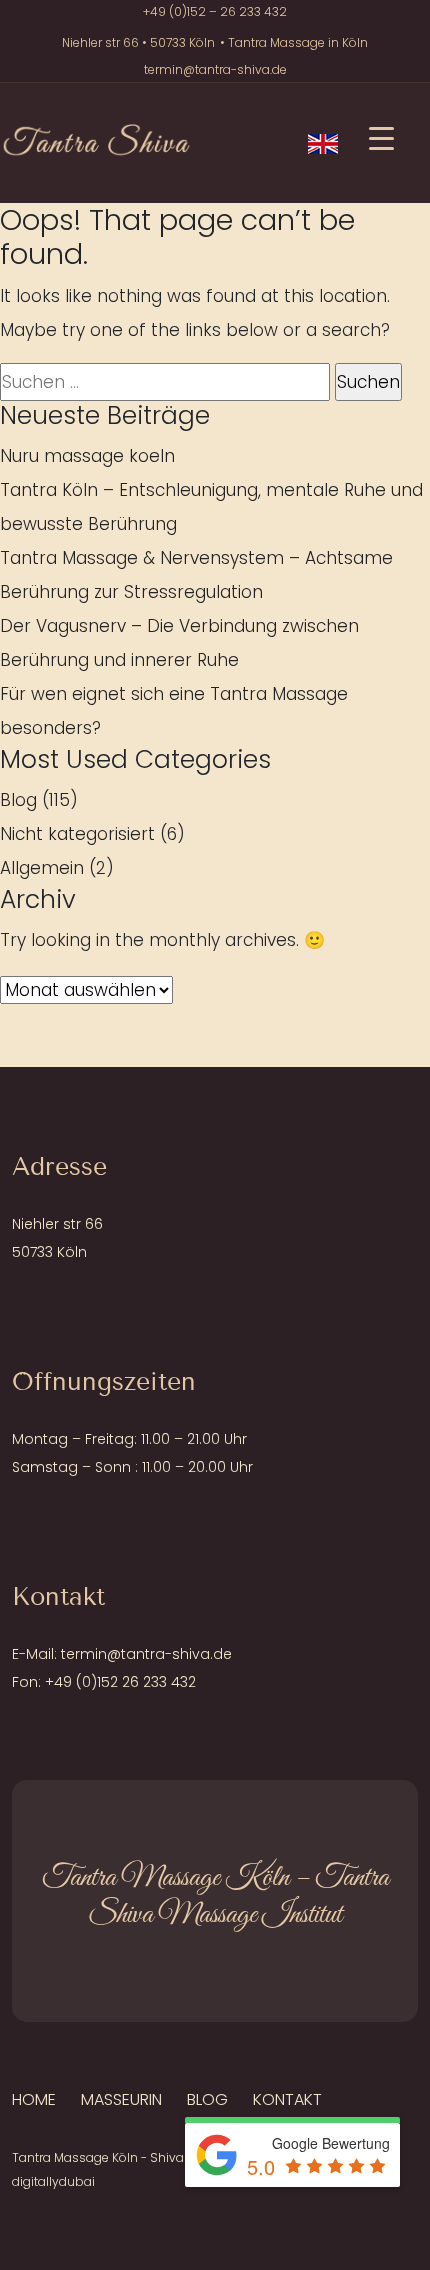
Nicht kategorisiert (77, 834)
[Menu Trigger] (381, 137)
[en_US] (323, 143)
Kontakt (287, 2099)
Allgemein (42, 868)
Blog (18, 800)
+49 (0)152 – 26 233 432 (215, 11)
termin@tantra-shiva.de (215, 69)
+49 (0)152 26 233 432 (120, 1682)
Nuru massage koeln (87, 456)
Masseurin (121, 2099)
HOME (34, 2099)
